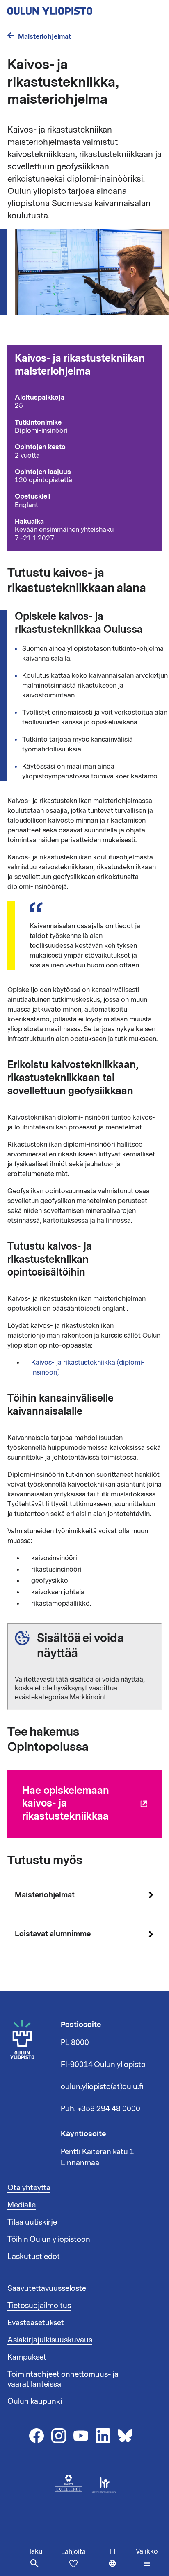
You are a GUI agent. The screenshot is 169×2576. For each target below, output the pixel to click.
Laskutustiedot (34, 2257)
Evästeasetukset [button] (36, 2323)
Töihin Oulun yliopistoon (49, 2239)
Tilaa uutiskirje (32, 2222)
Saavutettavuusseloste (47, 2288)
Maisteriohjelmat (45, 37)
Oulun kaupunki (35, 2401)
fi (121, 2561)
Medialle (22, 2205)
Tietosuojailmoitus (39, 2306)
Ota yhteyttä (29, 2188)
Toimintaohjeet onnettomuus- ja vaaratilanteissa (63, 2379)
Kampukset (27, 2357)
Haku (34, 2551)
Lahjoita (73, 2552)
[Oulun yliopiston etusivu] (76, 9)
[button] (147, 2558)
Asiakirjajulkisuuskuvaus (50, 2340)
